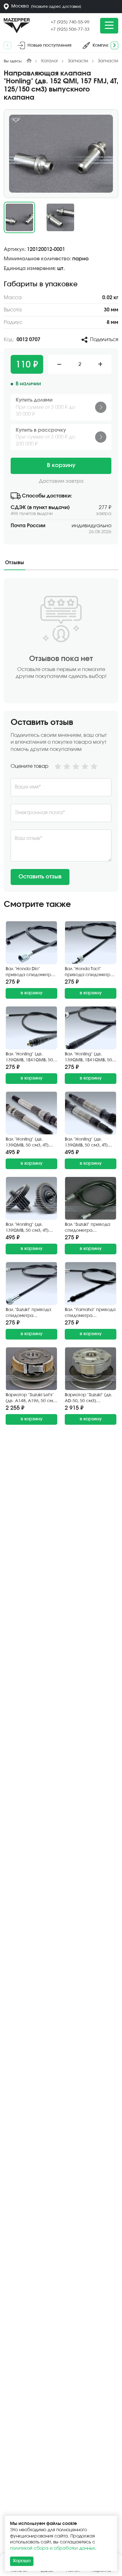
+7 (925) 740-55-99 (70, 22)
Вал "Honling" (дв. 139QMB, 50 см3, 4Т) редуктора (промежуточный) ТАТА (31, 1228)
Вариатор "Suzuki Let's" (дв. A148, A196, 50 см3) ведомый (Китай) (31, 1399)
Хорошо (22, 2561)
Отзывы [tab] (15, 563)
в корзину (32, 993)
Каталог (50, 61)
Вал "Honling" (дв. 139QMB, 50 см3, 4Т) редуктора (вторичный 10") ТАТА (30, 1143)
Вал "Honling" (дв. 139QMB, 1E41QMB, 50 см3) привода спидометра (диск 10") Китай (90, 1058)
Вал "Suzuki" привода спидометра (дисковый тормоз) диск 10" (28, 1313)
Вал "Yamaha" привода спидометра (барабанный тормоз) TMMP (90, 1313)
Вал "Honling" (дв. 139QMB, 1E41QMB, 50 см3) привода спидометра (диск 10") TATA (31, 1058)
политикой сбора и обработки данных (53, 2548)
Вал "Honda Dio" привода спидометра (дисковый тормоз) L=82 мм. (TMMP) (30, 973)
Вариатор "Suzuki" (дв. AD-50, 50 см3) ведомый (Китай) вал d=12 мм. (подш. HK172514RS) (89, 1399)
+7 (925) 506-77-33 (70, 29)
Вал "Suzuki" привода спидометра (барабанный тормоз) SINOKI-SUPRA (89, 1228)
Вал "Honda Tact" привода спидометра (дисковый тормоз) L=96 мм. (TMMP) (89, 973)
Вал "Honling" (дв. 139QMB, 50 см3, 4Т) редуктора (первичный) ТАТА (86, 1143)
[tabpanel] (61, 735)
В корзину (61, 466)
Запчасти (78, 61)
